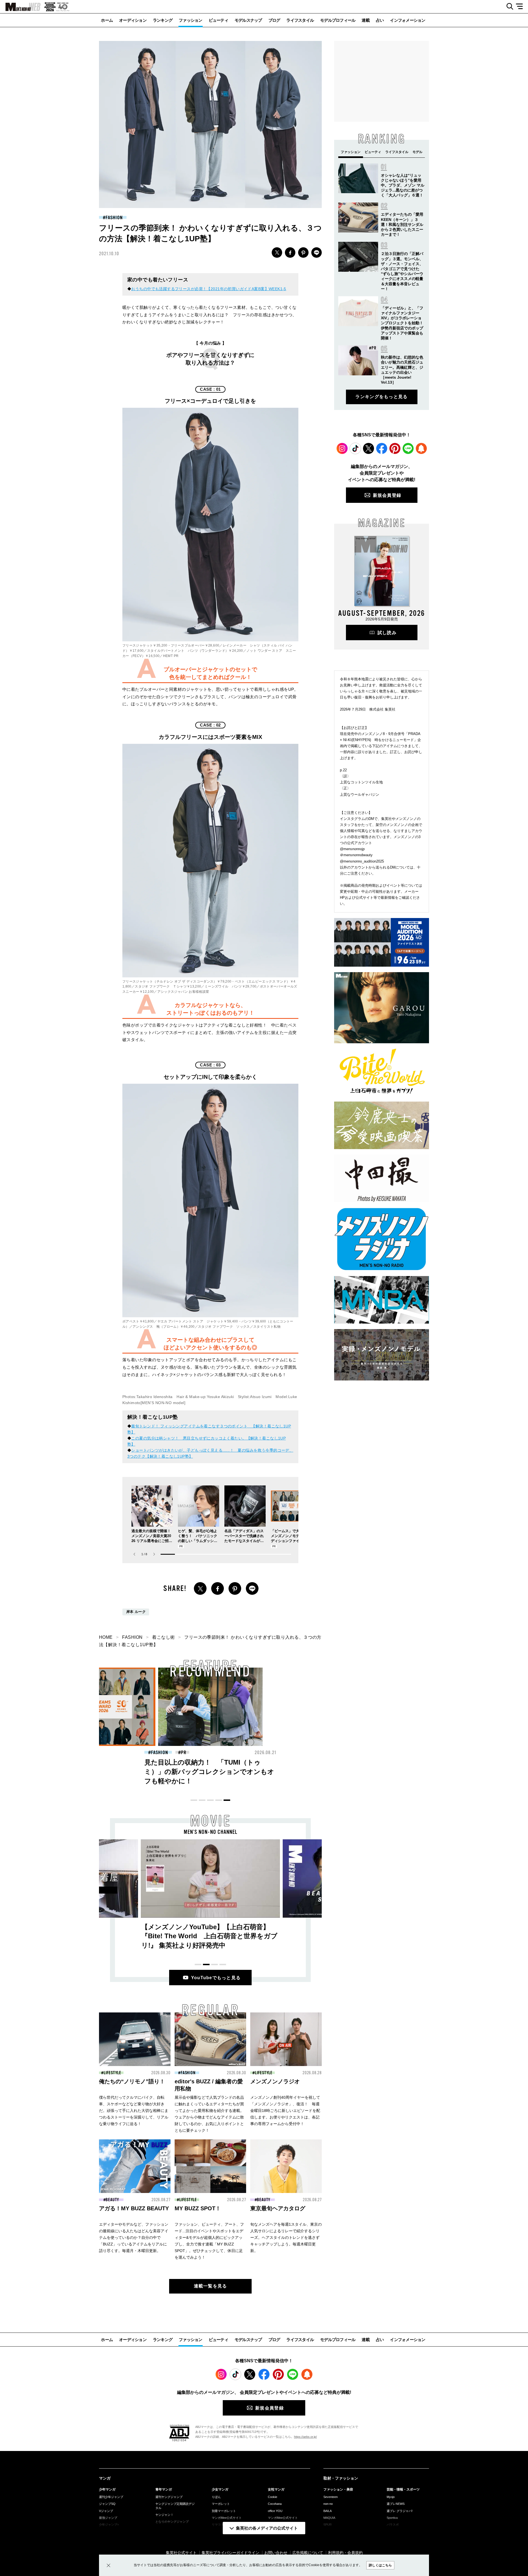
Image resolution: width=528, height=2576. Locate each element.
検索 (508, 7)
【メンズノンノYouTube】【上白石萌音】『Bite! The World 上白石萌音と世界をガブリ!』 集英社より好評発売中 (209, 1936)
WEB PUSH (421, 448)
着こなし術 (163, 1637)
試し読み (387, 633)
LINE (317, 253)
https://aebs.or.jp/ (305, 2437)
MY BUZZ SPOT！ (198, 2208)
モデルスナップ (248, 20)
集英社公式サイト (181, 2553)
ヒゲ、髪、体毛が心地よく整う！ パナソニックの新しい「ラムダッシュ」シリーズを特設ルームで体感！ (198, 1541)
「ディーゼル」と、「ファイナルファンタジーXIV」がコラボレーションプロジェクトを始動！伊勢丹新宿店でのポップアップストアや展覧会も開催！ (402, 323)
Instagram (342, 448)
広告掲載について (308, 2553)
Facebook (382, 448)
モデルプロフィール (338, 20)
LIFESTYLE (112, 2073)
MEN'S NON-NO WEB (20, 7)
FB (290, 253)
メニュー (521, 7)
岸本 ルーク (136, 1612)
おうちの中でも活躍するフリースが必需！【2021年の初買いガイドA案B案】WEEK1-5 (209, 289)
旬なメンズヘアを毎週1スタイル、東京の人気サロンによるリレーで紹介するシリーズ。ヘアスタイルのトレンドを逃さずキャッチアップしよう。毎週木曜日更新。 (286, 2237)
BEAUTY (159, 1753)
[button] (154, 1554)
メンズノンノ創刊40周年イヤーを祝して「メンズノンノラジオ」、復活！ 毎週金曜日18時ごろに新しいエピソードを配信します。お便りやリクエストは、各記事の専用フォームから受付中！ (285, 2111)
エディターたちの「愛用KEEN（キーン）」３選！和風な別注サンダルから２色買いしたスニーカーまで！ (402, 224)
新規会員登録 (387, 495)
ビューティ (218, 20)
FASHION (114, 218)
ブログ (274, 20)
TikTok (355, 448)
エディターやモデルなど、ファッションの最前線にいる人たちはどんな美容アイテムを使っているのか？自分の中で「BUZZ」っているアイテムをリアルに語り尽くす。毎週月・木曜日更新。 (134, 2237)
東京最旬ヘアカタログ (278, 2208)
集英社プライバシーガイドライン (230, 2553)
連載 (366, 20)
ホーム (107, 20)
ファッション (191, 20)
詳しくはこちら (380, 2565)
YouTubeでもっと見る (216, 1978)
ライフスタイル (300, 20)
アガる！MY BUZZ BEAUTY (134, 2208)
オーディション (133, 20)
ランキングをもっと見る (381, 397)
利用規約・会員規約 (345, 2553)
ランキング (163, 20)
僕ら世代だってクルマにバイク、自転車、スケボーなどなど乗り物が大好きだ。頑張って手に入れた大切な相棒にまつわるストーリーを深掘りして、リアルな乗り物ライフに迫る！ (134, 2111)
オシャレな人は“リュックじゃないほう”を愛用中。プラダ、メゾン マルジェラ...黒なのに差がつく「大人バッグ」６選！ (403, 185)
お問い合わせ (276, 2553)
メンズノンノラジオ (275, 2081)
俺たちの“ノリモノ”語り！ (132, 2081)
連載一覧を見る (211, 2286)
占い (380, 20)
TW (277, 253)
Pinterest (395, 448)
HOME (106, 1637)
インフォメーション (408, 20)
